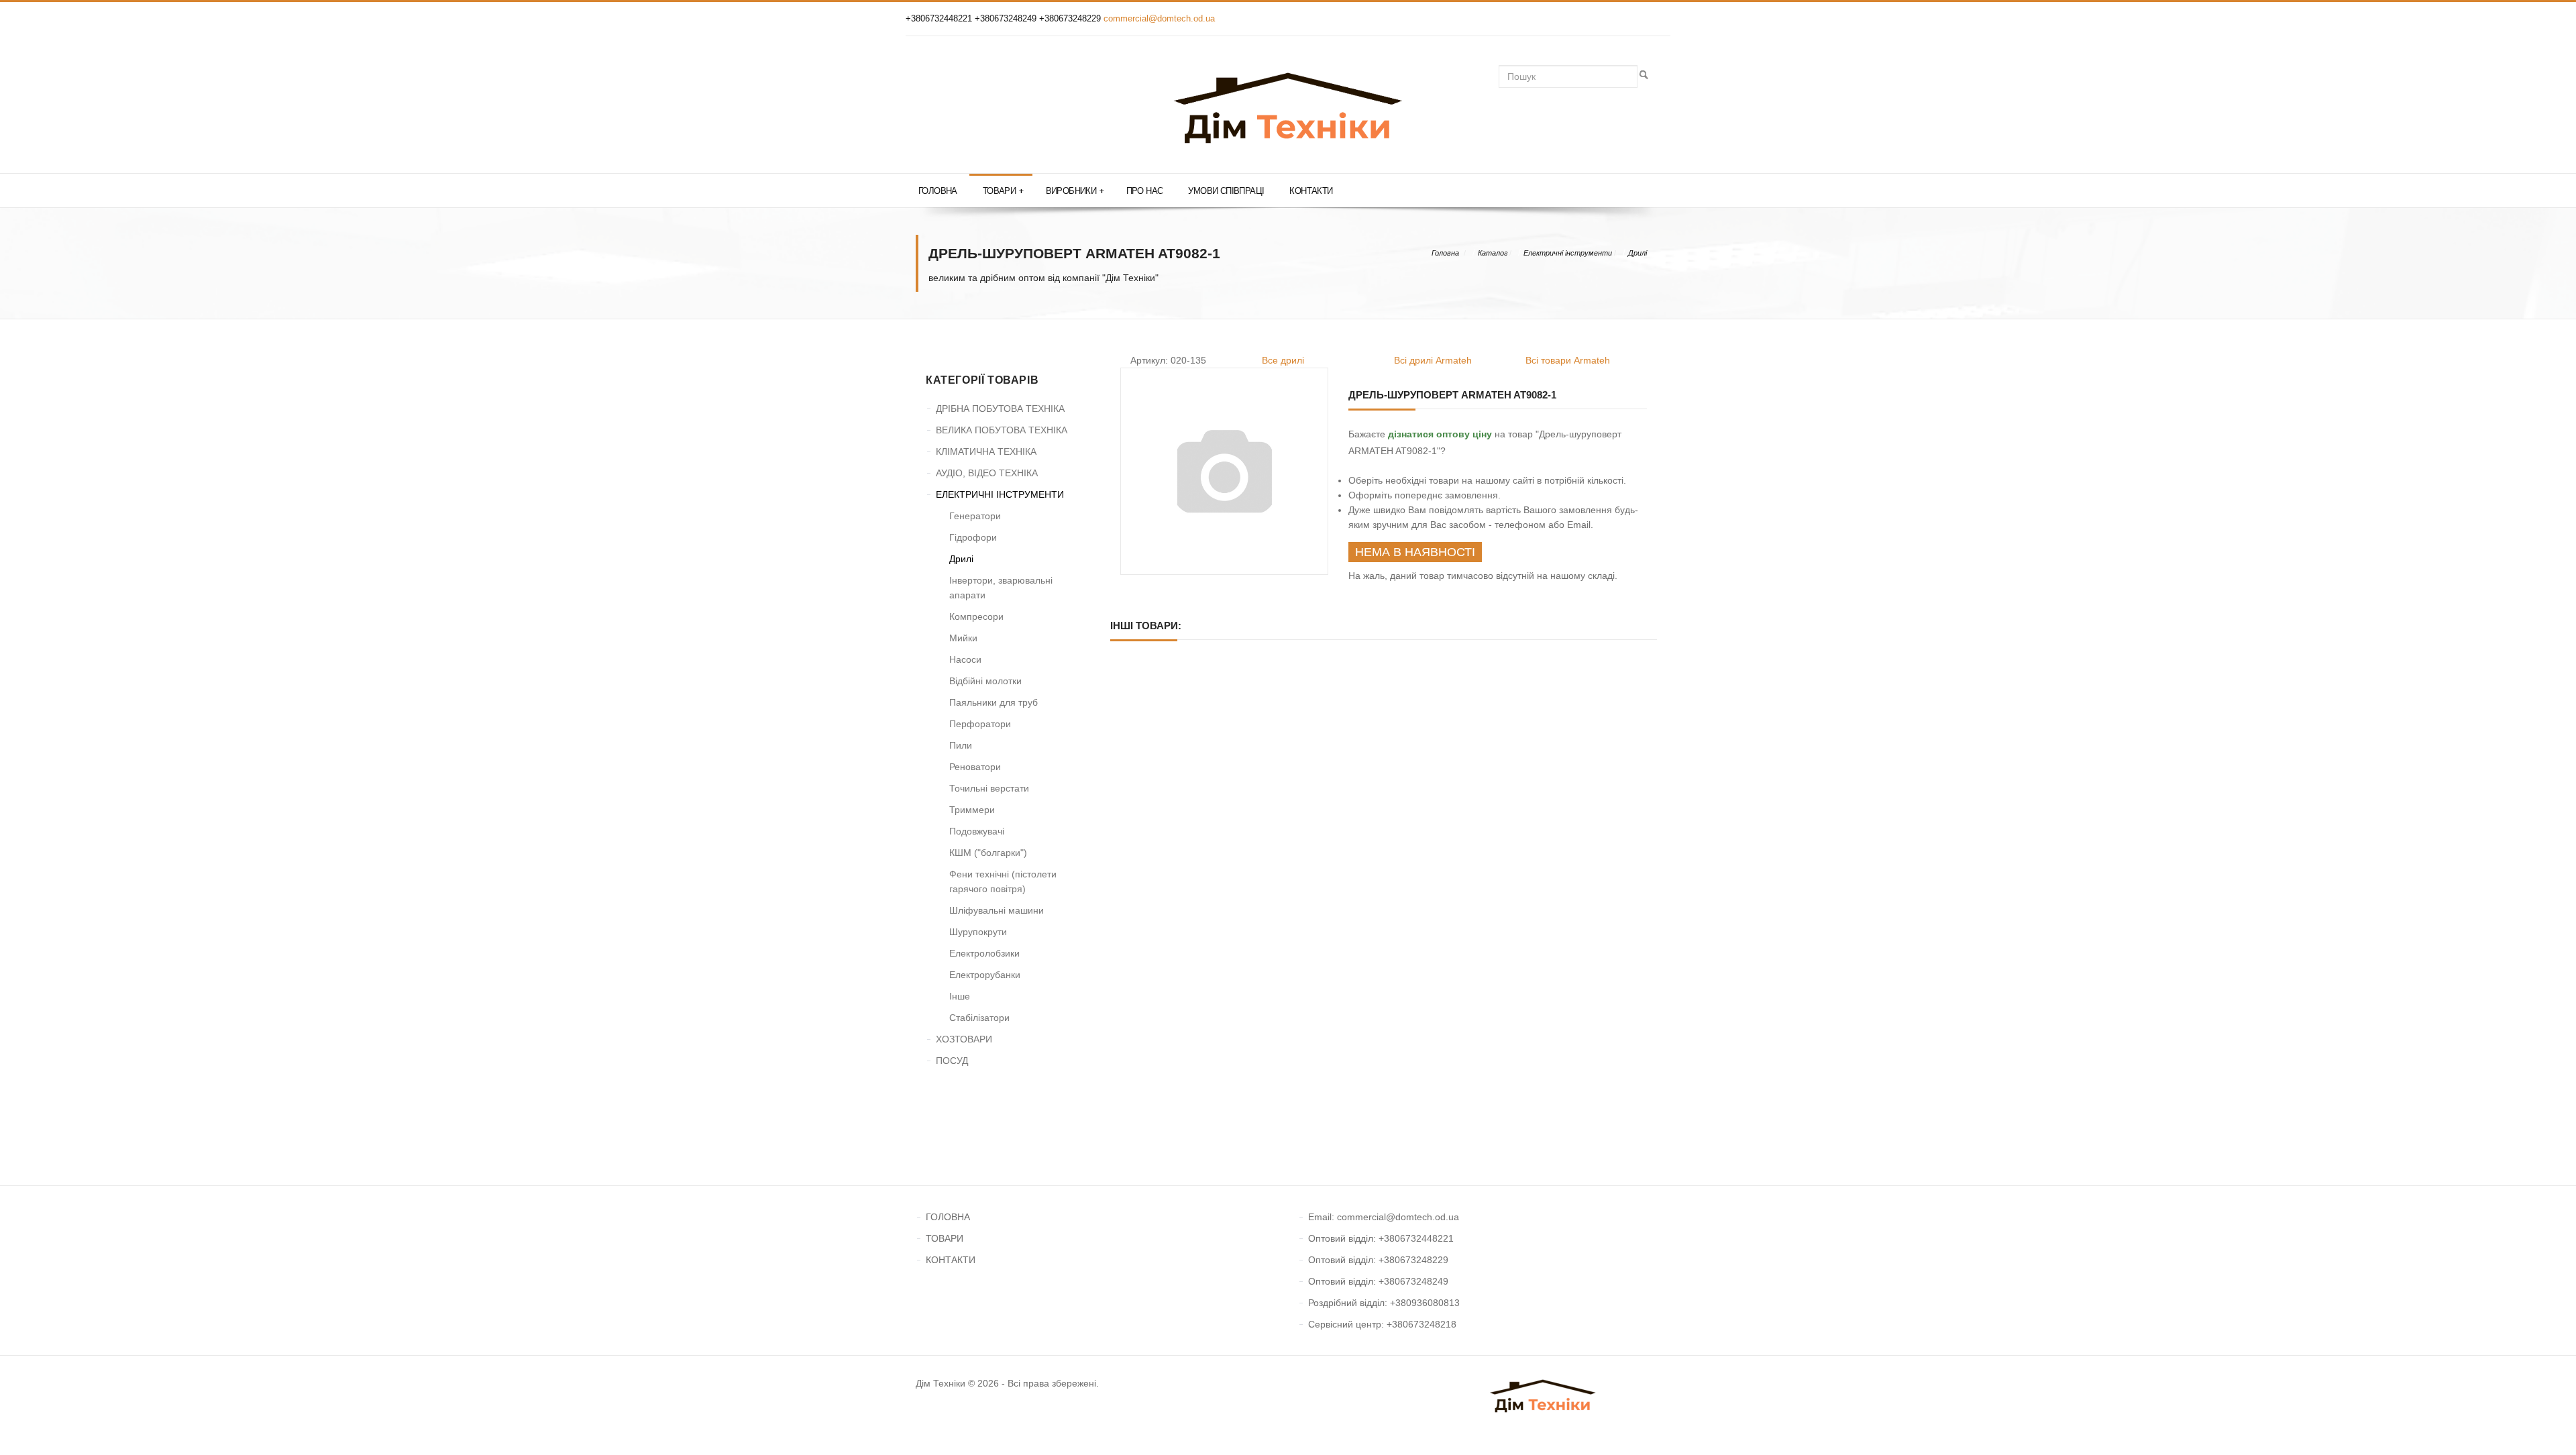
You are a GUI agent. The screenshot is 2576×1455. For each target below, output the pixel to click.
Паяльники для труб (994, 702)
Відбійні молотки (985, 681)
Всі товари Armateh (1568, 360)
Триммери (972, 810)
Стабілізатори (979, 1018)
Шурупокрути (978, 932)
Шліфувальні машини (997, 910)
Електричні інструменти (1568, 253)
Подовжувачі (977, 831)
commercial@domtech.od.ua (1159, 18)
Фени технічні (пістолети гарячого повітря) (1003, 881)
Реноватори (975, 767)
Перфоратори (980, 724)
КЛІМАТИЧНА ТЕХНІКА (986, 451)
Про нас (1145, 191)
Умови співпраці (1226, 191)
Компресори (976, 616)
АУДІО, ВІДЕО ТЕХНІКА (987, 473)
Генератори (975, 516)
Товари (1003, 191)
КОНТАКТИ (951, 1260)
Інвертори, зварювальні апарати (1001, 588)
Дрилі (1638, 253)
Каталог (1493, 253)
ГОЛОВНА (948, 1217)
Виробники (1075, 191)
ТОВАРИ (945, 1238)
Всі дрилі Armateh (1433, 360)
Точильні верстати (989, 788)
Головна (938, 191)
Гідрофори (973, 537)
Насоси (965, 659)
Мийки (963, 638)
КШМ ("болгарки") (988, 853)
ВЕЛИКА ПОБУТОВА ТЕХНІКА (1002, 430)
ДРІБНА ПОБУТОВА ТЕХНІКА (1000, 409)
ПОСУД (952, 1061)
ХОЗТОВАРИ (964, 1039)
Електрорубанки (985, 975)
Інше (960, 996)
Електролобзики (984, 953)
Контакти (1311, 191)
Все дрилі (1283, 360)
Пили (961, 745)
